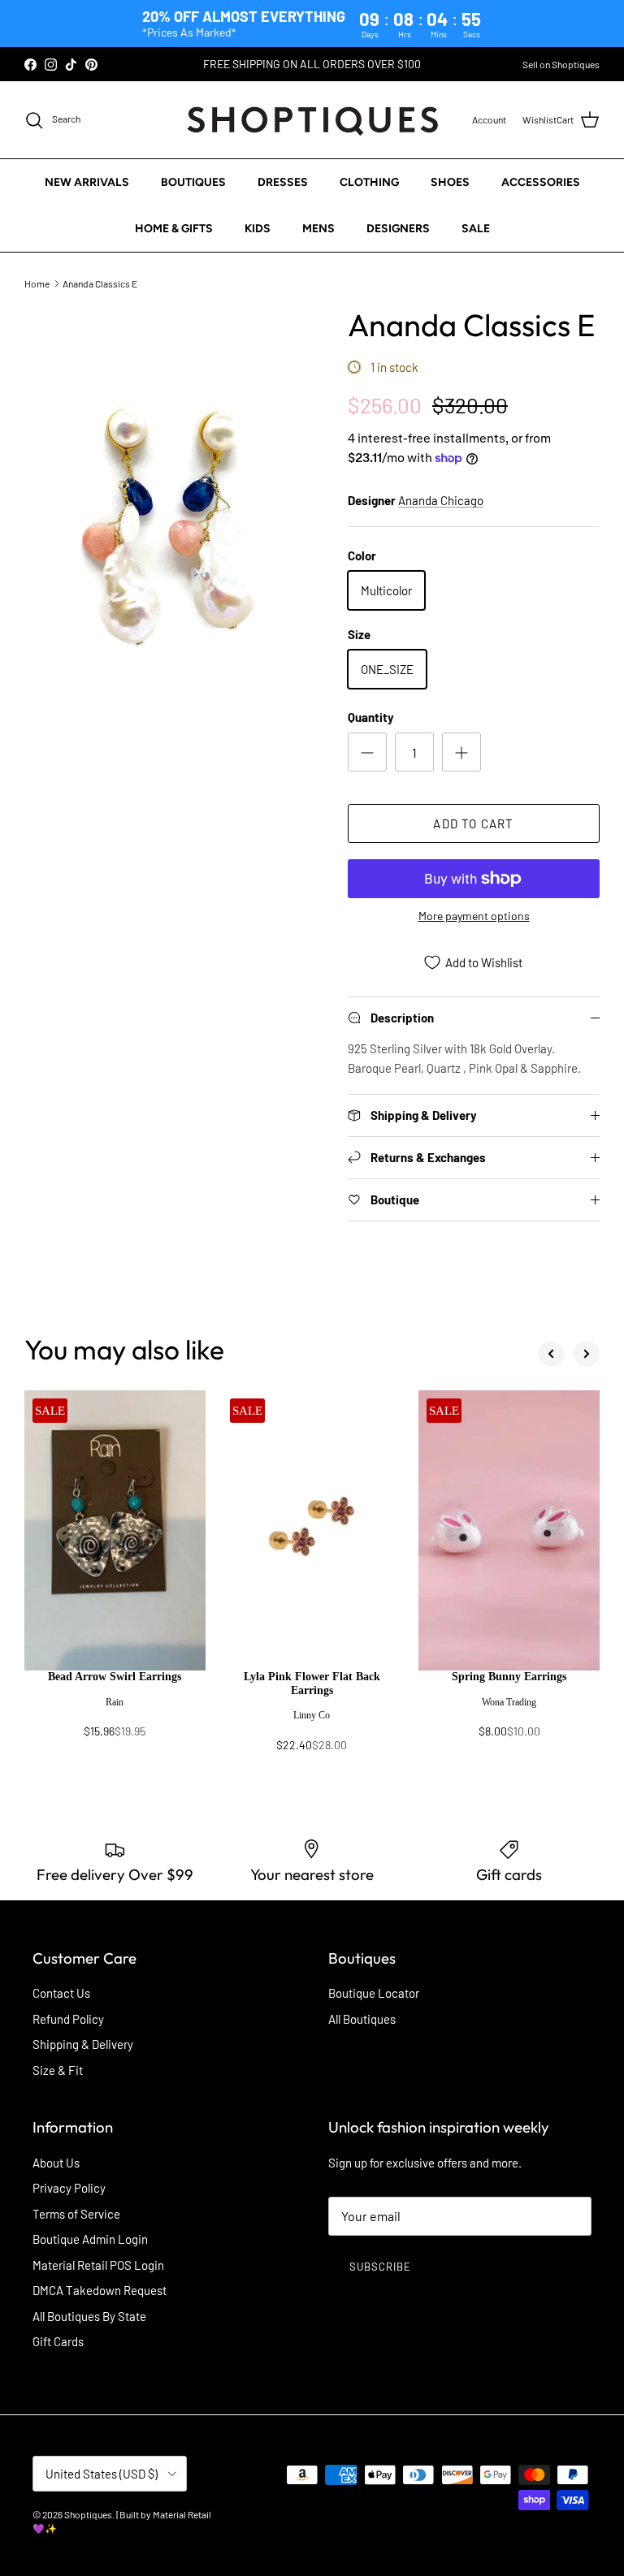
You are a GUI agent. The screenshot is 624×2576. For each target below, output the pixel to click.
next (587, 1354)
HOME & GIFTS (174, 229)
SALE (476, 229)
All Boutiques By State (89, 2316)
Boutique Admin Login (90, 2239)
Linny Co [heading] (312, 1715)
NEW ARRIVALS (87, 182)
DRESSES (283, 182)
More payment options (474, 916)
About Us (56, 2163)
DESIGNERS (398, 229)
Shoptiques (88, 2514)
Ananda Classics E (100, 283)
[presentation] (115, 1712)
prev (551, 1354)
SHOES (450, 182)
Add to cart (473, 823)
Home (37, 283)
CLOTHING (369, 182)
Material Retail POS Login (98, 2265)
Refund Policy (68, 2019)
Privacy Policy (69, 2188)
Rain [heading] (115, 1702)
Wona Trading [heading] (509, 1702)
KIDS (258, 229)
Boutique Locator (374, 1993)
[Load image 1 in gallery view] (168, 523)
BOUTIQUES (193, 182)
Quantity (371, 717)
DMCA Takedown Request (100, 2290)
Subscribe (380, 2267)
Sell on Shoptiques (561, 64)
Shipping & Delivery (83, 2044)
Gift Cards (58, 2341)
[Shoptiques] (312, 120)
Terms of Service (76, 2214)
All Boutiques (362, 2019)
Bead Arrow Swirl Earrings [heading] (115, 1677)
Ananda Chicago (441, 500)
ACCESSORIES (541, 182)
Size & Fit (58, 2070)
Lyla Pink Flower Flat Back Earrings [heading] (312, 1683)
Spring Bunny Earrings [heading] (509, 1677)
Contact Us (61, 1993)
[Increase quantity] (461, 752)
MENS (318, 229)
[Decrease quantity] (367, 752)
